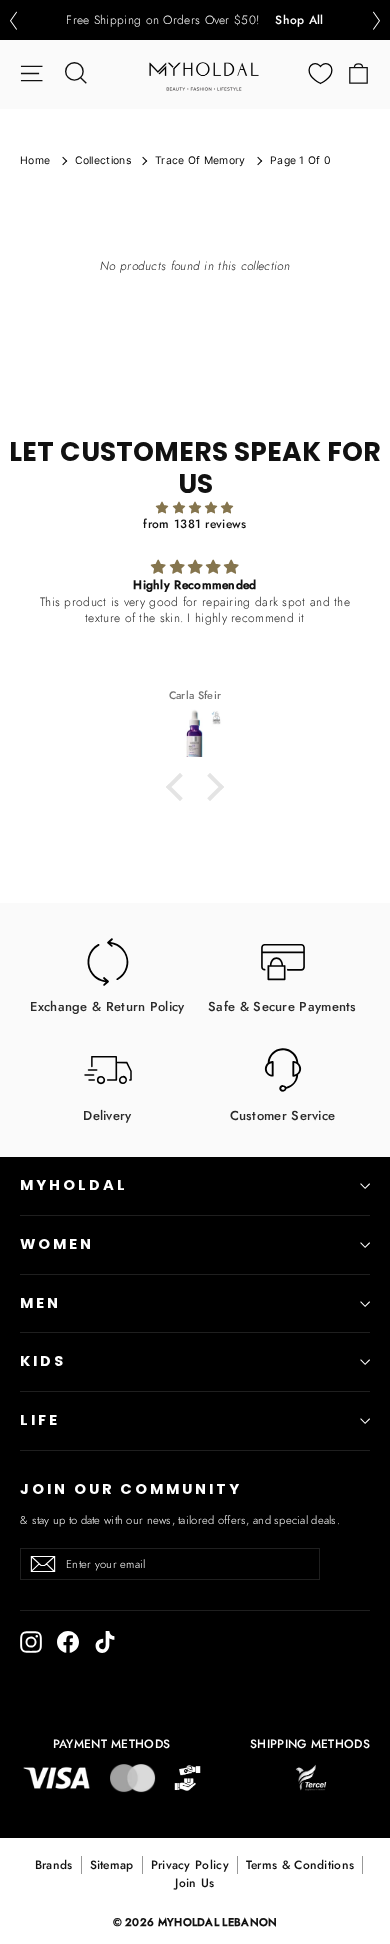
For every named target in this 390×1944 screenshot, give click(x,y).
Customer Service (283, 1114)
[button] (13, 20)
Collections (103, 160)
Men (40, 1303)
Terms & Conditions (300, 1865)
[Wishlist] (320, 73)
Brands (54, 1865)
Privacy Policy (190, 1865)
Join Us (194, 1883)
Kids (43, 1361)
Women (57, 1244)
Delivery (107, 1114)
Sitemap (112, 1865)
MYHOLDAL (74, 1185)
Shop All (299, 20)
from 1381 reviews (194, 524)
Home (35, 160)
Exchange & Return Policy (107, 1006)
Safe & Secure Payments (282, 1006)
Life (40, 1420)
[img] (195, 508)
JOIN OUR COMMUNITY (131, 1489)
